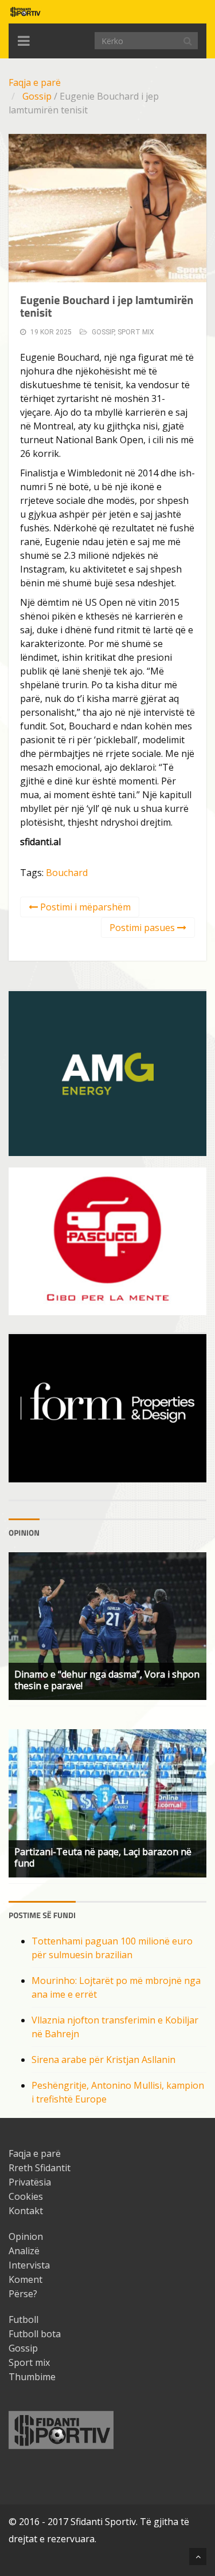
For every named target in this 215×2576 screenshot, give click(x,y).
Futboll (24, 2319)
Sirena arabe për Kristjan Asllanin (103, 2060)
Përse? (23, 2294)
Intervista (29, 2265)
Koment (26, 2279)
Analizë (24, 2251)
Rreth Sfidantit (40, 2168)
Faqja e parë (35, 82)
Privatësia (30, 2182)
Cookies (26, 2196)
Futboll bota (35, 2334)
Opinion (26, 2236)
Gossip (37, 96)
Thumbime (32, 2377)
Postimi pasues (143, 928)
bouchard (67, 873)
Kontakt (26, 2211)
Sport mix (136, 332)
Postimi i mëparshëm (84, 907)
